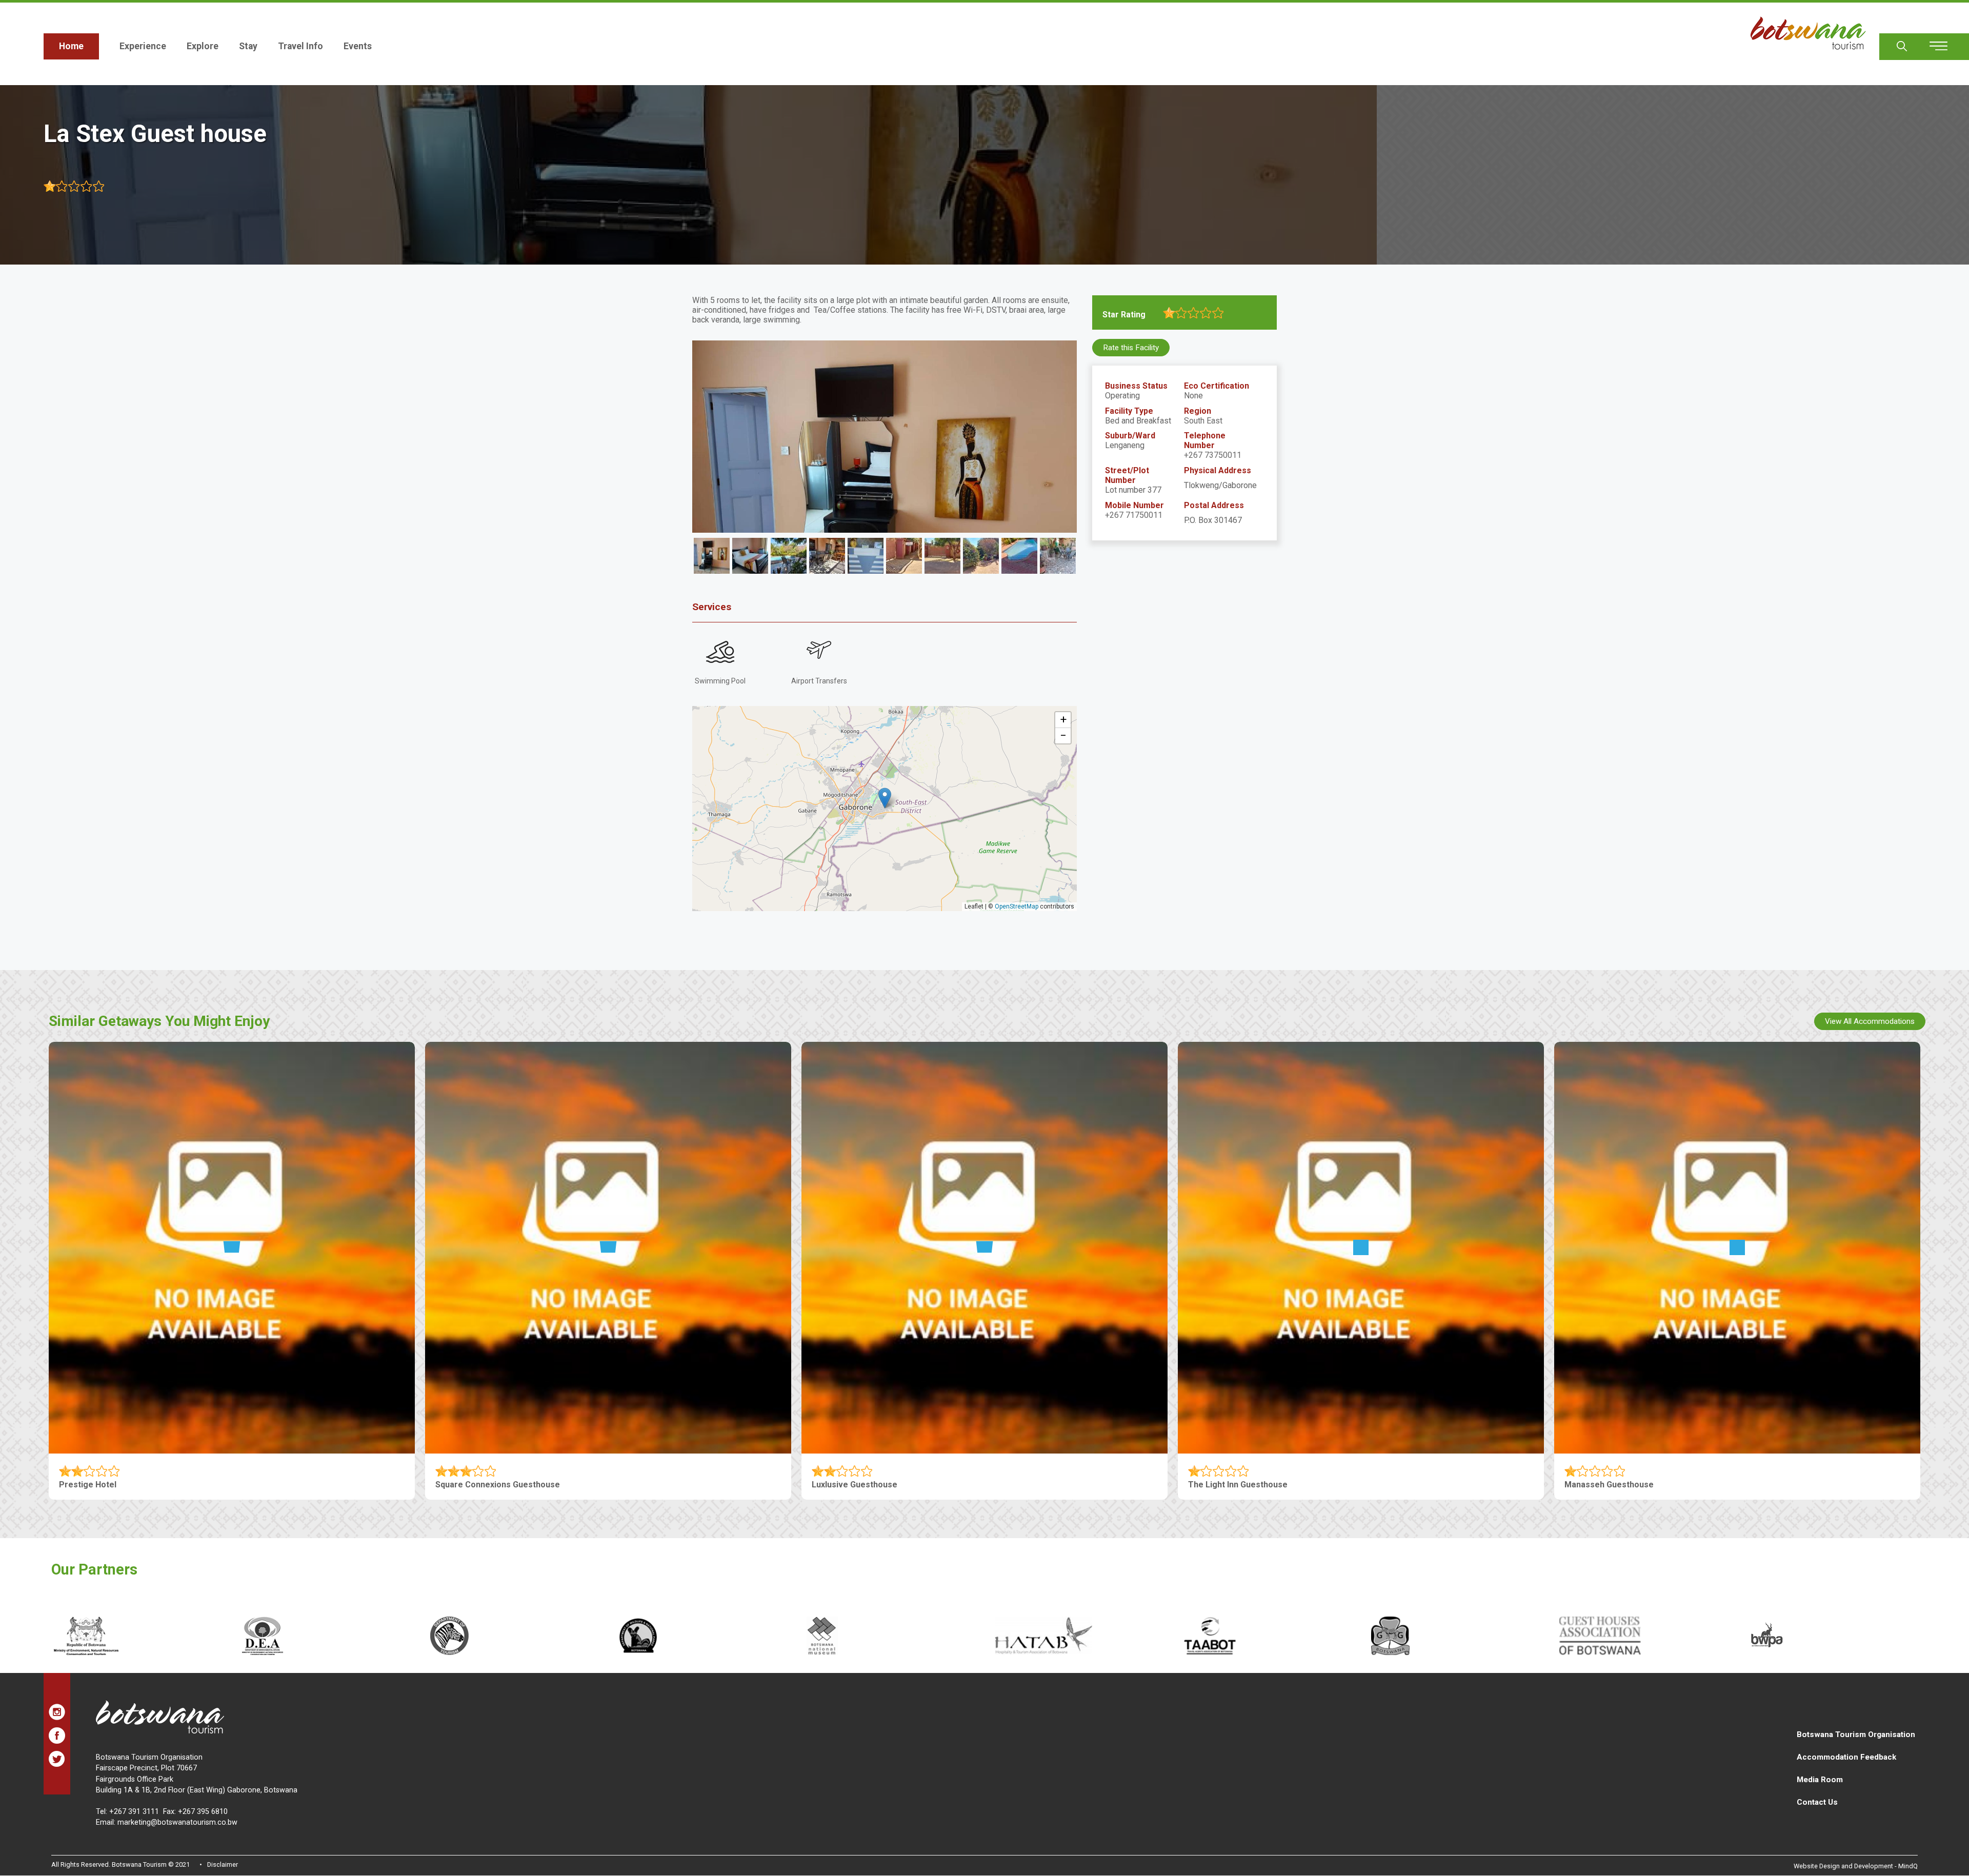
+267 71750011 (1134, 515)
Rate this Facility (1131, 348)
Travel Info (300, 46)
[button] (885, 798)
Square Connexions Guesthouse (498, 1485)
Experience (143, 46)
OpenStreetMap (1017, 906)
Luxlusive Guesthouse (855, 1485)
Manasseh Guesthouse (1609, 1485)
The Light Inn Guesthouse (1238, 1485)
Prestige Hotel (88, 1485)
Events (358, 46)
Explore (203, 46)
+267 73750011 (1213, 455)
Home (71, 46)
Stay (248, 46)
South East (1203, 421)
